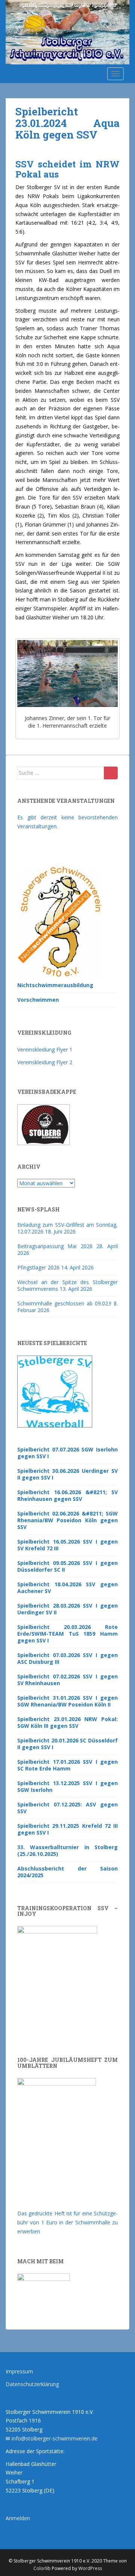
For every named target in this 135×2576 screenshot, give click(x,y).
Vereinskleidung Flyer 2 (45, 1062)
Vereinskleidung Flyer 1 (45, 1049)
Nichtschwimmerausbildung (55, 985)
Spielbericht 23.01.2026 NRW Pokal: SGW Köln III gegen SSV (67, 1722)
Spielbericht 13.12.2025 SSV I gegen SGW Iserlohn (67, 1786)
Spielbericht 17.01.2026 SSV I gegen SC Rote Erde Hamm (67, 1765)
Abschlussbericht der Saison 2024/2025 (67, 1872)
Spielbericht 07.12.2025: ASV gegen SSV (67, 1808)
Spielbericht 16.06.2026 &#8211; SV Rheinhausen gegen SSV (67, 1495)
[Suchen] (111, 773)
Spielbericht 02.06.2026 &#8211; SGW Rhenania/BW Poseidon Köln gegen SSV (67, 1520)
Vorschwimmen (38, 1000)
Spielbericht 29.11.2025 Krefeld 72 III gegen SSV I (67, 1829)
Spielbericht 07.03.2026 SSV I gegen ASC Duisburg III (67, 1658)
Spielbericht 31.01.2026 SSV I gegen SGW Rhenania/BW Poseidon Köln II (67, 1701)
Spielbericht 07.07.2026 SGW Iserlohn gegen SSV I (67, 1453)
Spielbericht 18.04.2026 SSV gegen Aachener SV (67, 1588)
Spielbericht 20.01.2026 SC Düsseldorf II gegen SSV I (67, 1744)
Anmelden (18, 2518)
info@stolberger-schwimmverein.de (55, 2438)
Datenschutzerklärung (32, 2384)
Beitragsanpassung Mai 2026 (55, 1246)
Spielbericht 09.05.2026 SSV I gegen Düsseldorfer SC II (67, 1566)
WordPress (90, 2568)
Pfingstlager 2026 (38, 1267)
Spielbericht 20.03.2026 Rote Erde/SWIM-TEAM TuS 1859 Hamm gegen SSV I (67, 1634)
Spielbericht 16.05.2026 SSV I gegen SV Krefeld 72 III (67, 1545)
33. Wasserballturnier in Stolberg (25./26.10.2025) (67, 1850)
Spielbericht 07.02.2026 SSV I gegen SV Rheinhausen (67, 1680)
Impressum (19, 2371)
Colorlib (42, 2568)
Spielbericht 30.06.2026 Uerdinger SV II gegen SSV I (67, 1474)
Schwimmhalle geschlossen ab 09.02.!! (64, 1303)
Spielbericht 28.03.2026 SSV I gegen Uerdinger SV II (67, 1609)
